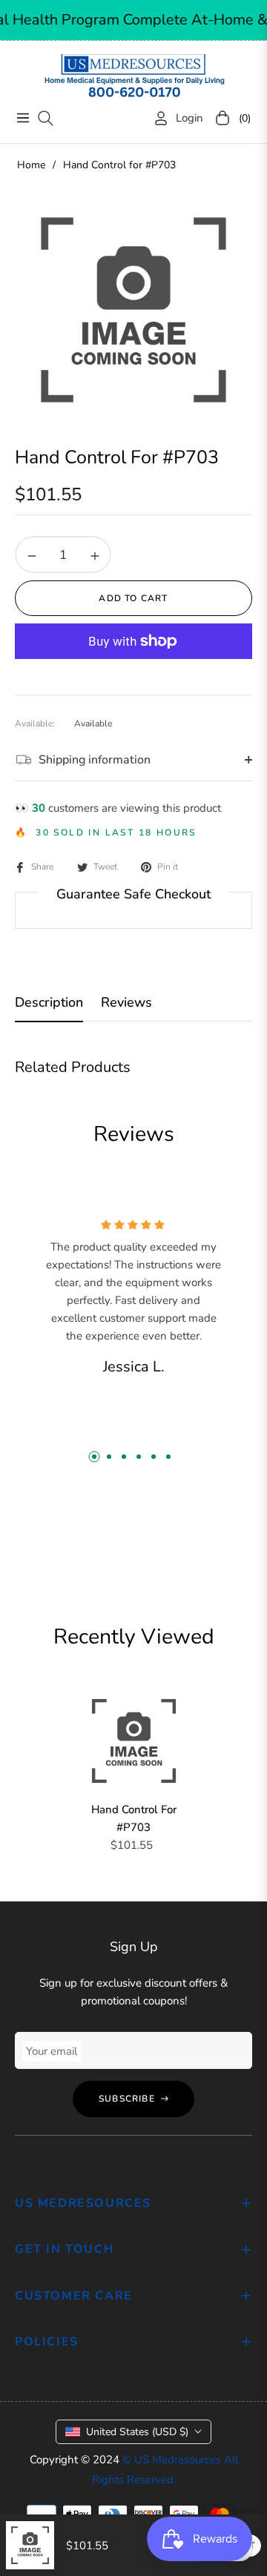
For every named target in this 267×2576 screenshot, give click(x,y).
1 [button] (94, 1457)
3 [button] (124, 1457)
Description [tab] (49, 1003)
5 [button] (154, 1457)
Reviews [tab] (126, 1003)
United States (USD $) (137, 2432)
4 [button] (139, 1457)
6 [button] (168, 1457)
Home (31, 165)
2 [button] (109, 1457)
